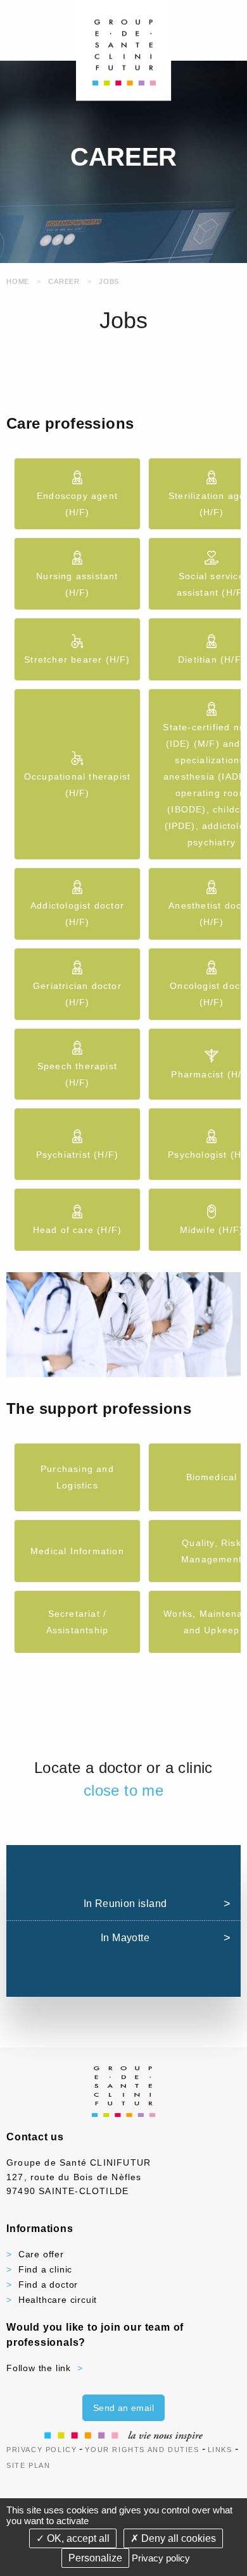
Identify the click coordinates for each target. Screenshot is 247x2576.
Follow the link (39, 2368)
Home (18, 281)
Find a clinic (45, 2269)
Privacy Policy (41, 2450)
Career (64, 281)
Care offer (41, 2254)
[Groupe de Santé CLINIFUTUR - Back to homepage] (124, 50)
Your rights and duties (142, 2450)
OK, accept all (77, 2538)
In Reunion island (125, 1904)
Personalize (95, 2558)
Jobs (109, 281)
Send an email (123, 2408)
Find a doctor (48, 2285)
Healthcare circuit (58, 2300)
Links (220, 2450)
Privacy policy (161, 2558)
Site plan (28, 2465)
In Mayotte (125, 1938)
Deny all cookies (177, 2538)
